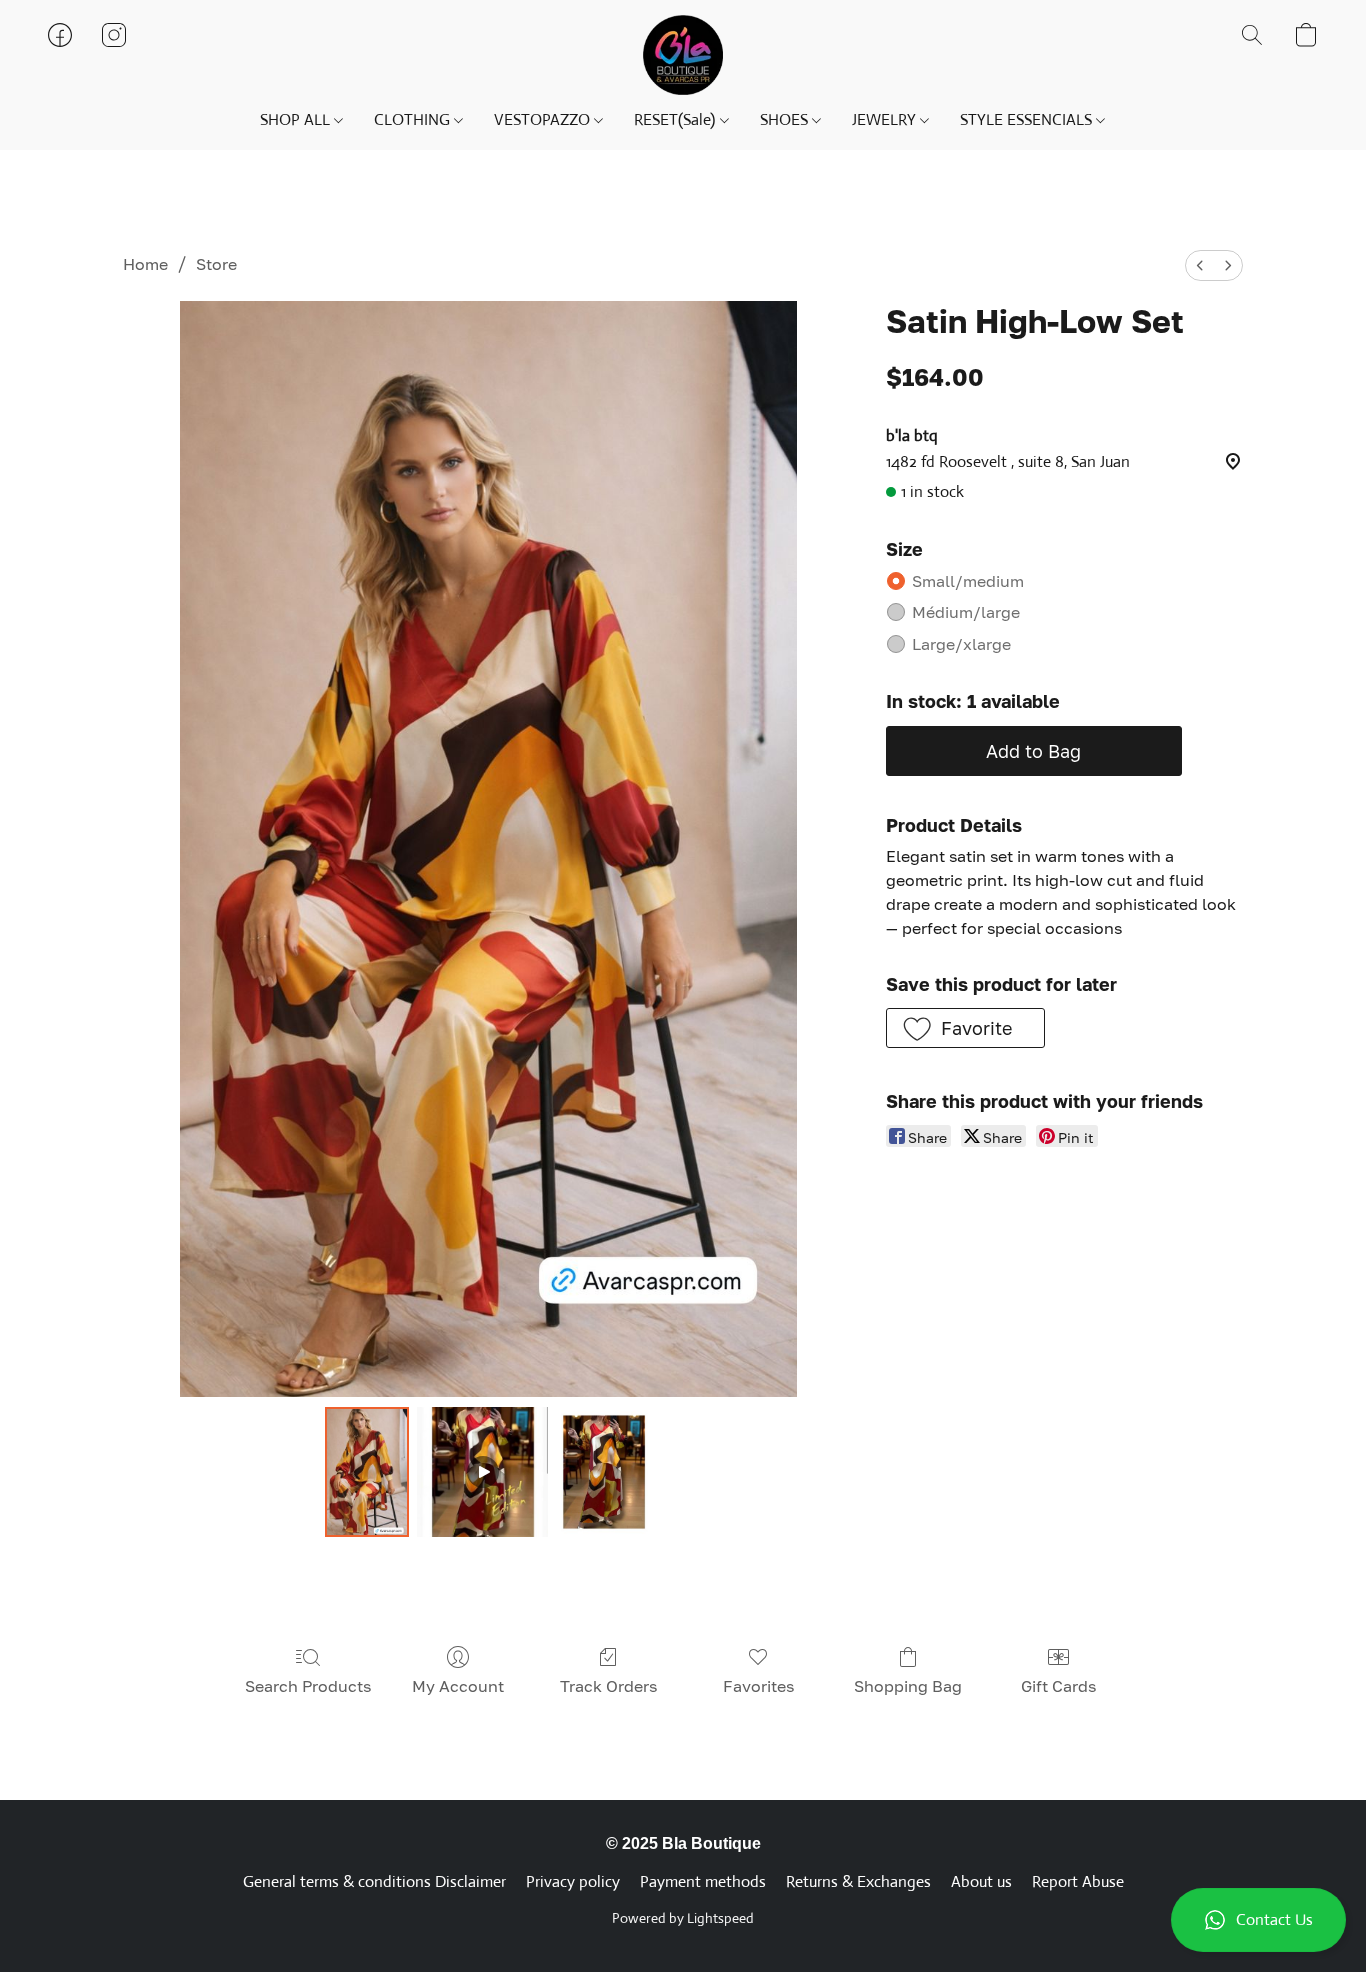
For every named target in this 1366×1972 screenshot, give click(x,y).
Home (145, 264)
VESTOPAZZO (544, 119)
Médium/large (966, 612)
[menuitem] (1200, 265)
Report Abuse (1078, 1881)
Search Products (308, 1686)
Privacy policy (573, 1881)
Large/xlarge (961, 644)
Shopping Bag (908, 1686)
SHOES (786, 119)
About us (981, 1881)
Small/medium (968, 581)
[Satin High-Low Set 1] (482, 1472)
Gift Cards (1058, 1686)
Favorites (758, 1686)
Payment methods (703, 1881)
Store (216, 264)
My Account (458, 1686)
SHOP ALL (297, 119)
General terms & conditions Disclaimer (374, 1881)
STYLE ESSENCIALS (1028, 119)
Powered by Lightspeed (683, 1918)
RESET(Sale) (676, 119)
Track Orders (608, 1686)
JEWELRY (886, 119)
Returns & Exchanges (858, 1881)
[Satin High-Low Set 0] (367, 1472)
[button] (1258, 1920)
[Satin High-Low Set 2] (604, 1472)
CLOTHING (414, 119)
